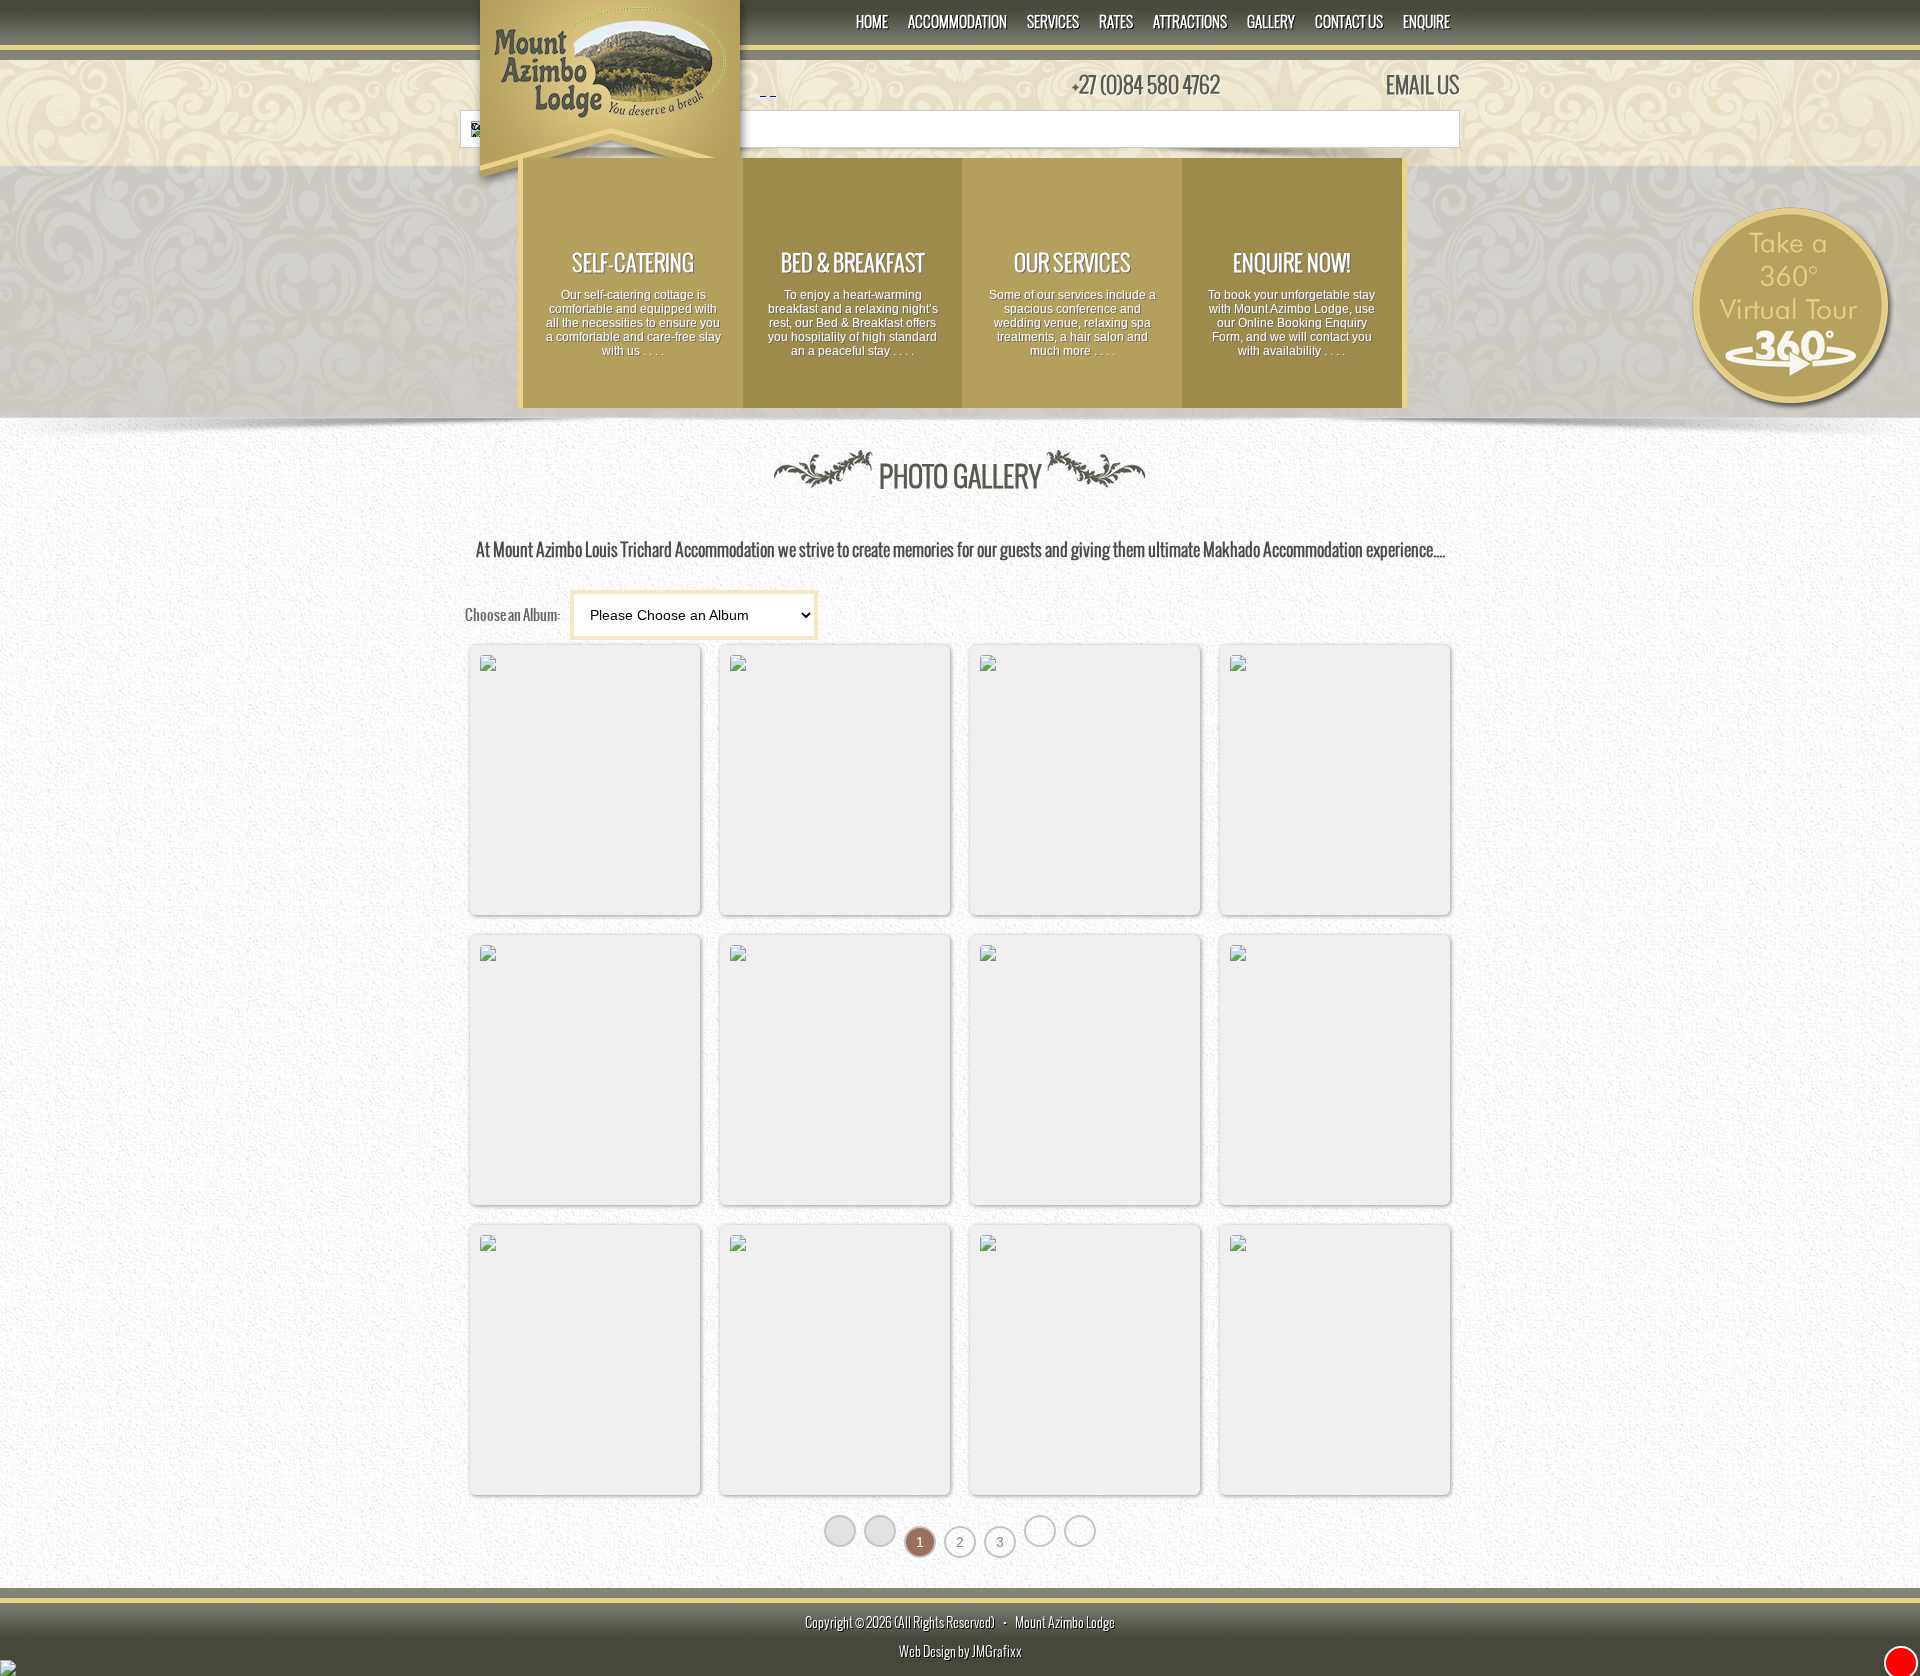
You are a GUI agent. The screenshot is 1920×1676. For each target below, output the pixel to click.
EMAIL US (1423, 85)
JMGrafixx (997, 1651)
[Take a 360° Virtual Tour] (1790, 409)
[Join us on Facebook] (763, 89)
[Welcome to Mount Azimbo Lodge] (610, 119)
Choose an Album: (512, 615)
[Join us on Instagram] (773, 89)
